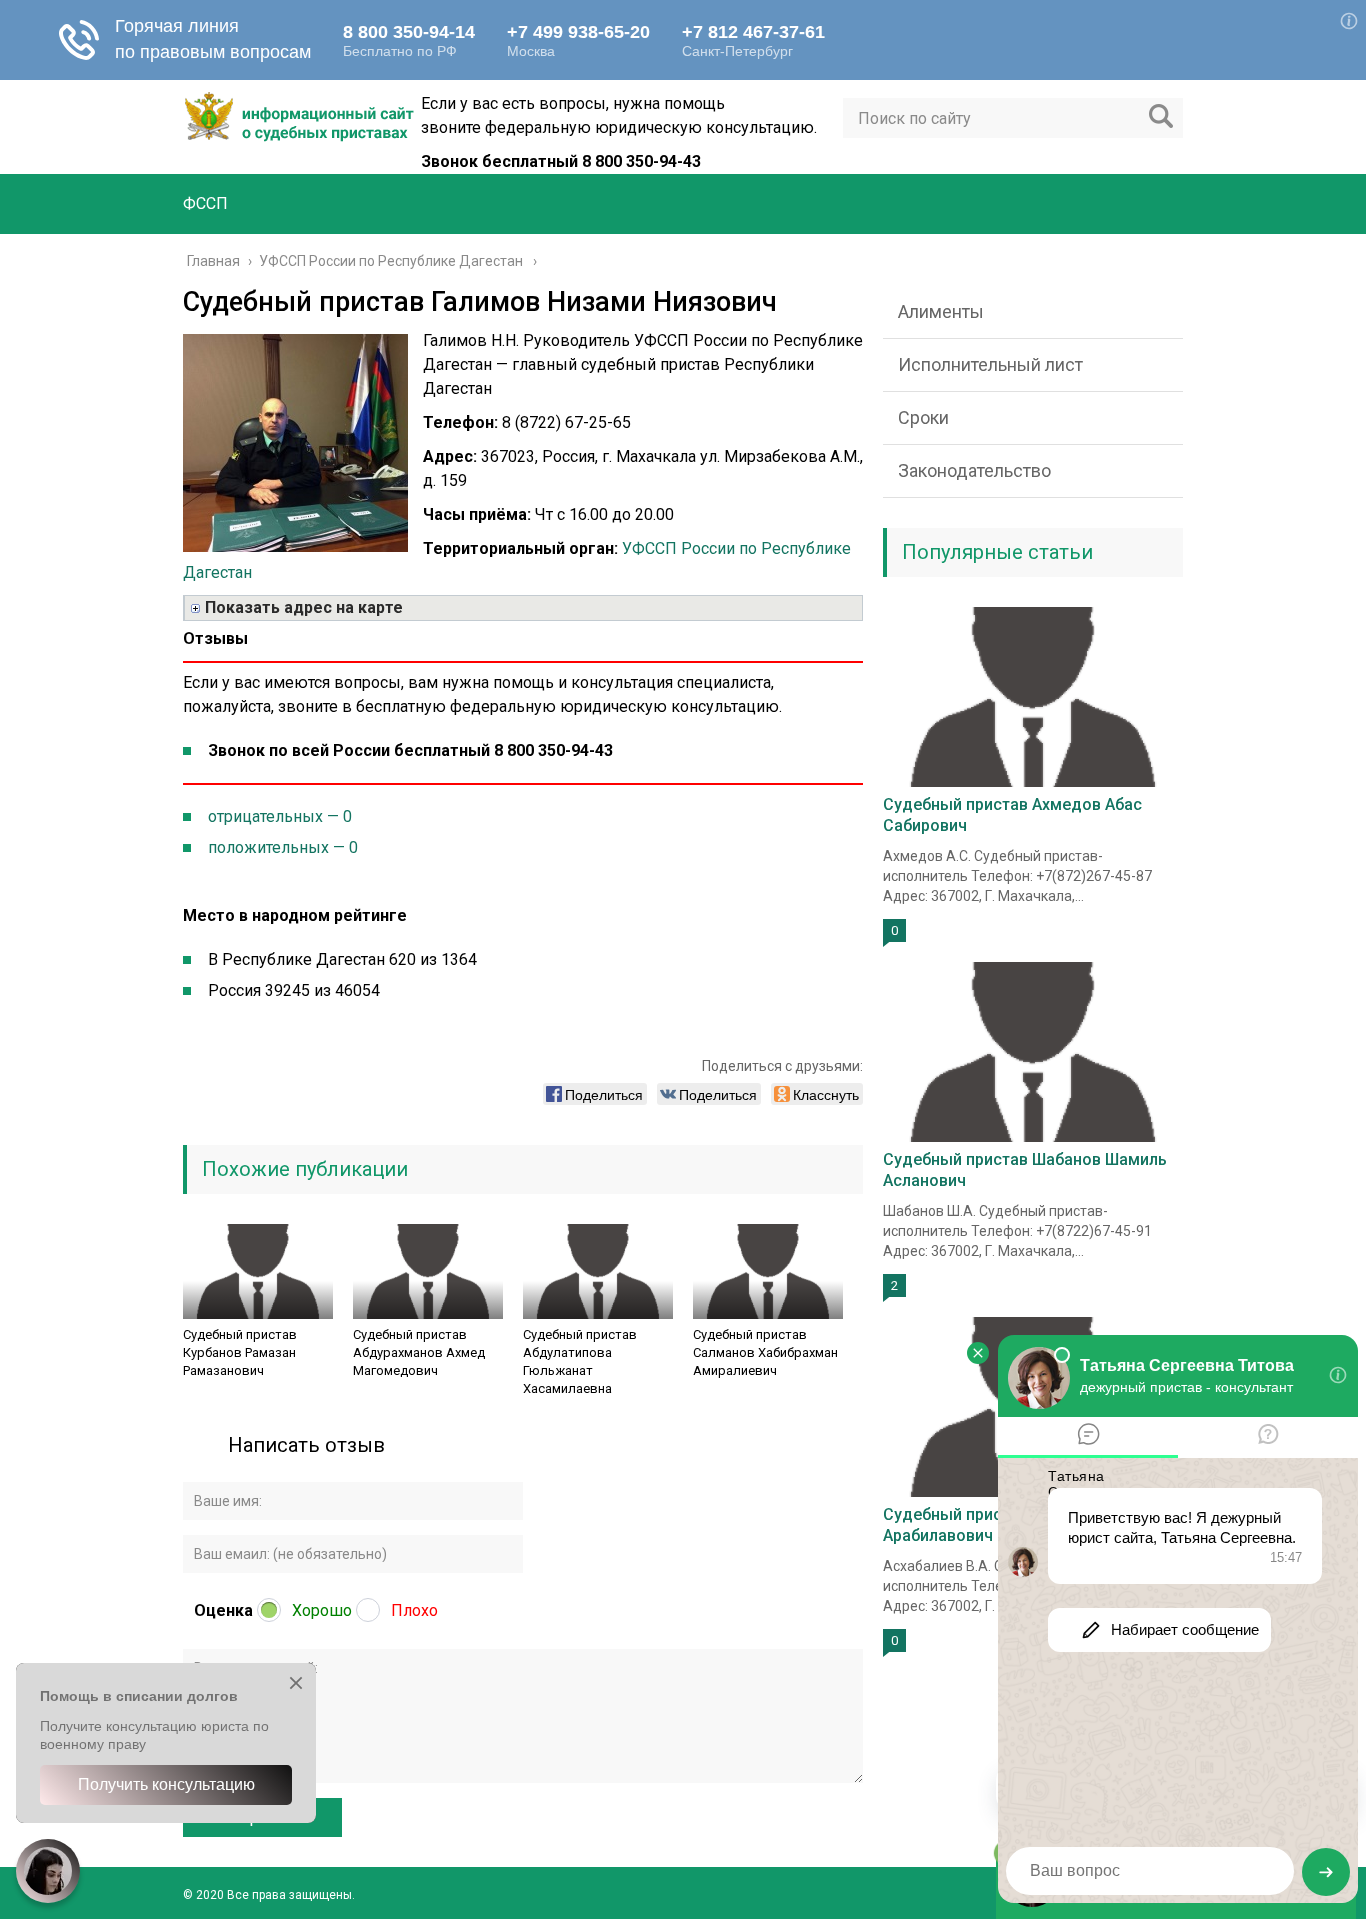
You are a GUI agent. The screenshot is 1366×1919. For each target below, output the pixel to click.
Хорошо (322, 1610)
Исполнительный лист (990, 364)
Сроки (923, 417)
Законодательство (974, 470)
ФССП (205, 203)
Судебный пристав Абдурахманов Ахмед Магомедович (419, 1352)
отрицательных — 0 (280, 816)
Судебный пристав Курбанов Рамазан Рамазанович (240, 1352)
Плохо (414, 1610)
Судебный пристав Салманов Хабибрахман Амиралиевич (765, 1352)
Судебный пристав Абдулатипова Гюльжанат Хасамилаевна (580, 1361)
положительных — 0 (283, 847)
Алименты (941, 311)
